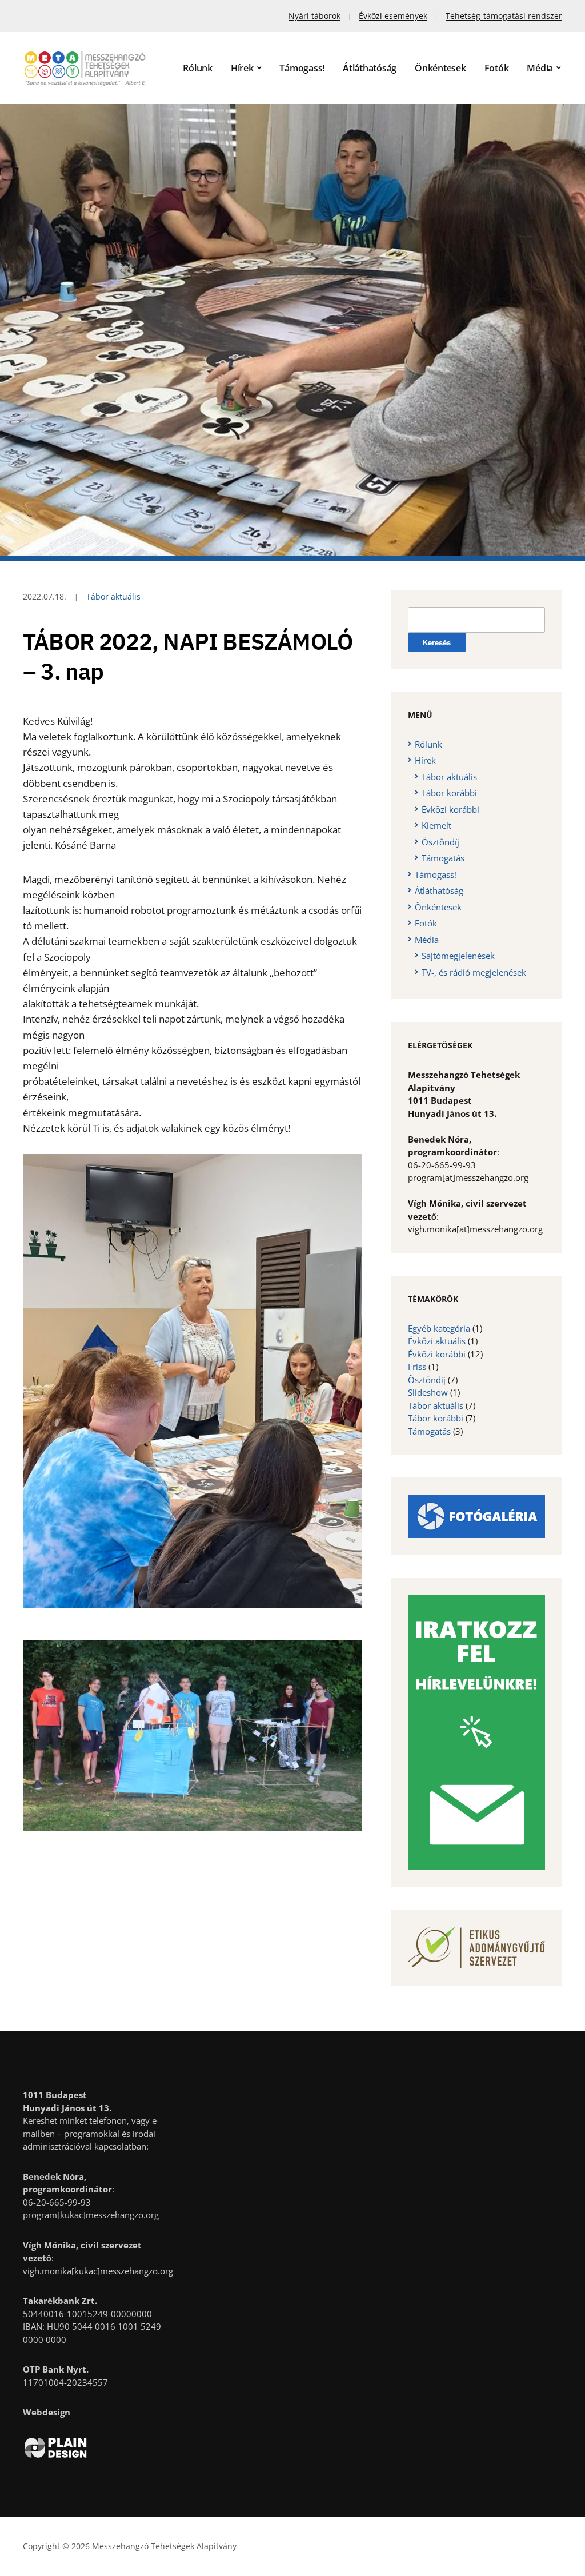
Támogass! (302, 68)
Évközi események (393, 16)
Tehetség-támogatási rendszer (504, 16)
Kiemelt (436, 825)
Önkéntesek (440, 68)
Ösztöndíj (440, 842)
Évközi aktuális (437, 1341)
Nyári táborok (314, 16)
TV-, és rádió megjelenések (474, 972)
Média (540, 68)
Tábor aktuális (113, 596)
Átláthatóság (370, 68)
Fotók (497, 68)
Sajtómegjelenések (458, 956)
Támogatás (443, 858)
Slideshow (428, 1392)
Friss (417, 1367)
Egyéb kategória (439, 1328)
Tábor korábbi (449, 793)
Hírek (242, 68)
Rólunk (198, 68)
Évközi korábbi (450, 809)
